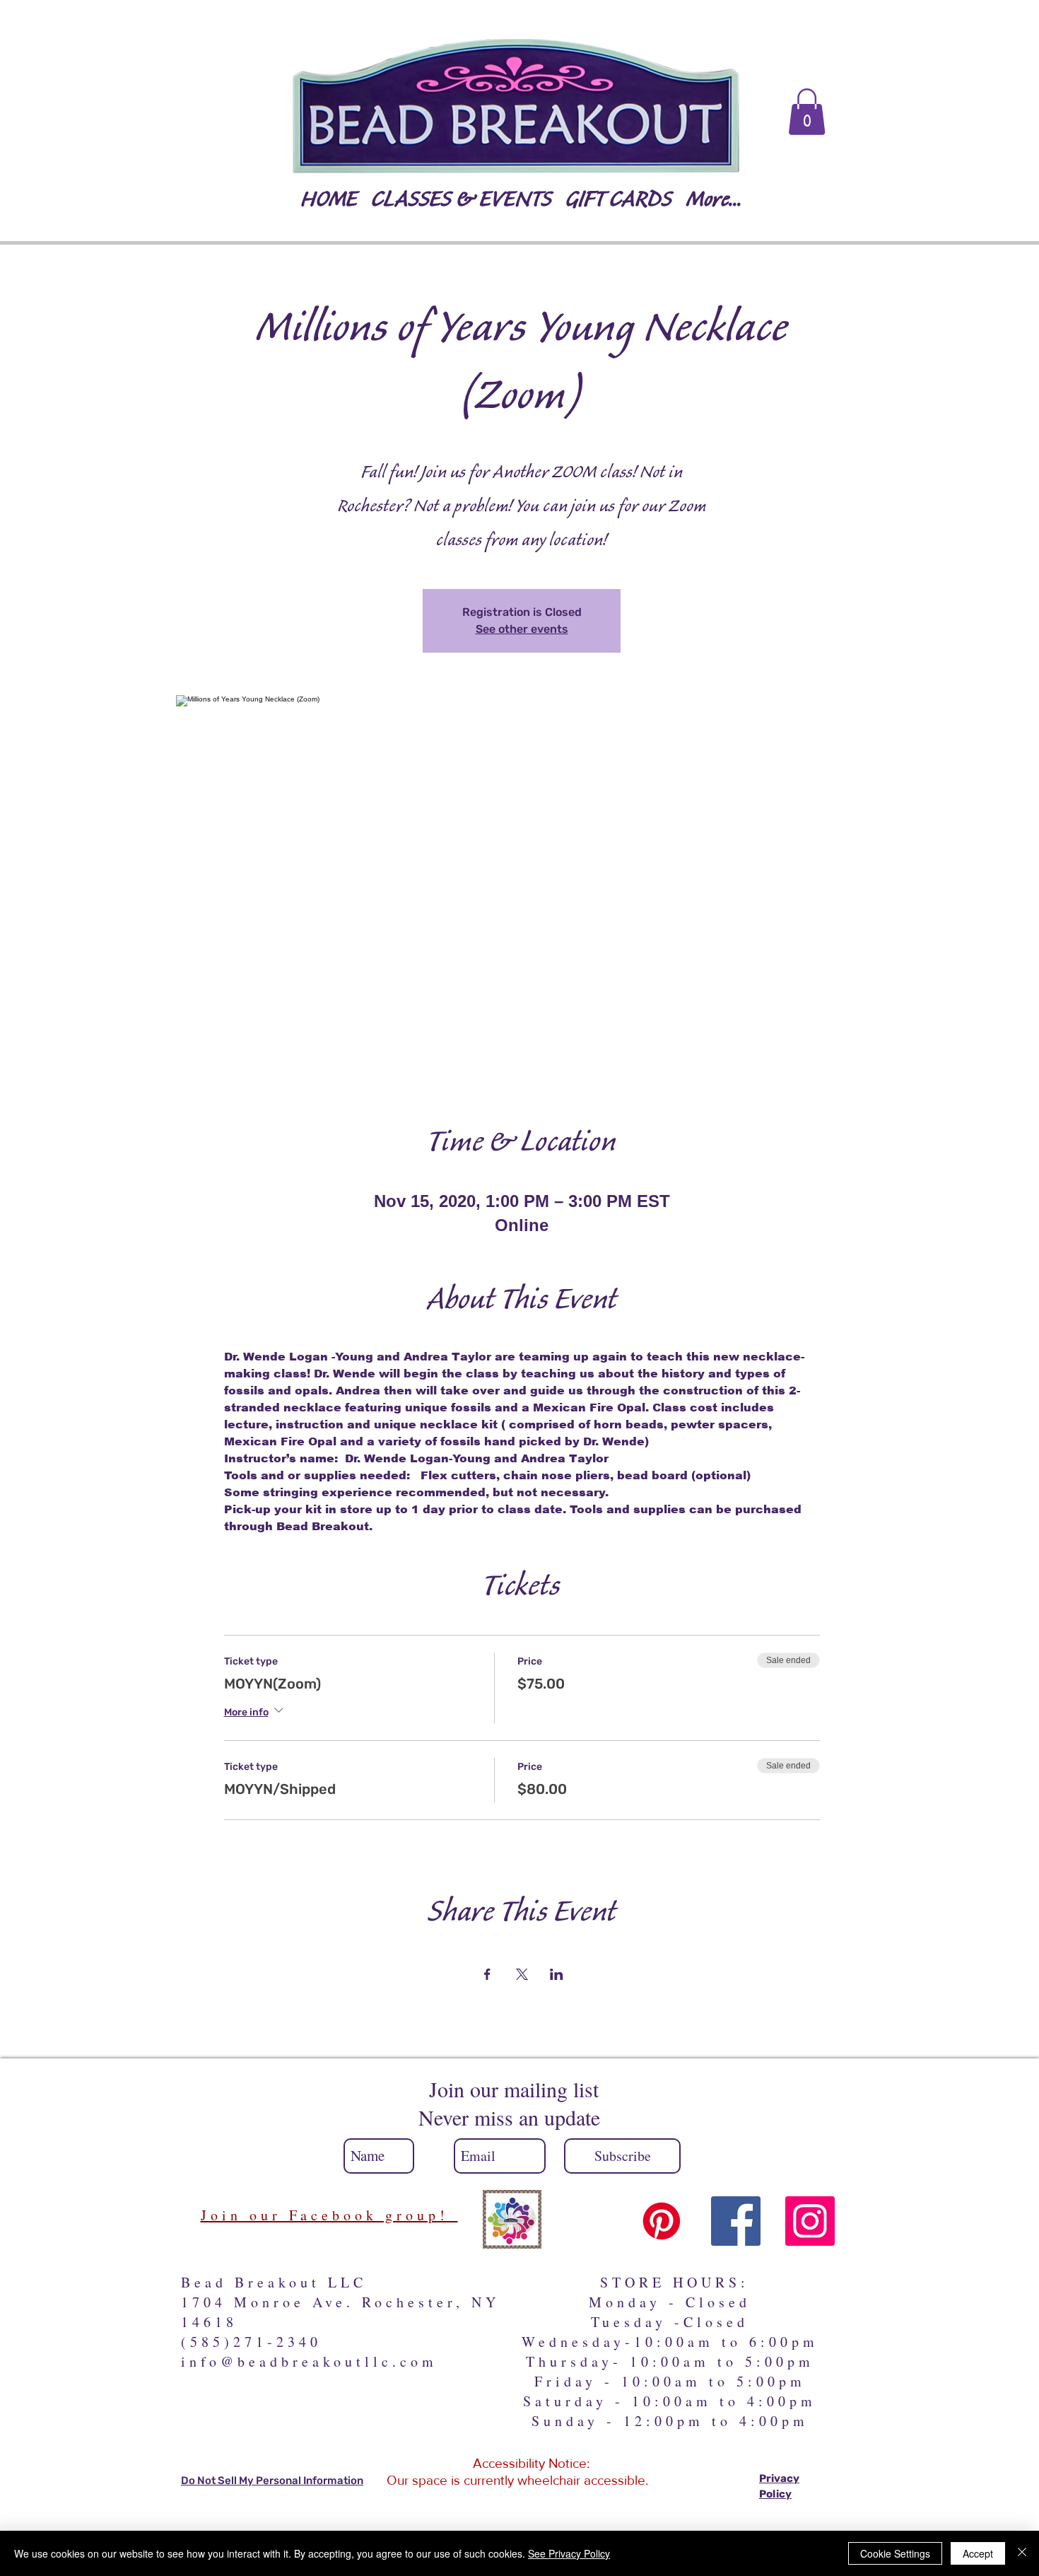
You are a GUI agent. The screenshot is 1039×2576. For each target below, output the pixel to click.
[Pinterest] (662, 2221)
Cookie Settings (895, 2553)
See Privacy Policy (569, 2553)
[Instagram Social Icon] (810, 2221)
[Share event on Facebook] (487, 1974)
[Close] (1022, 2553)
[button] (807, 112)
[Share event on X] (522, 1974)
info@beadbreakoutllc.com (309, 2361)
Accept (978, 2553)
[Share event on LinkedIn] (557, 1974)
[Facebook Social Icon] (736, 2221)
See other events (522, 629)
